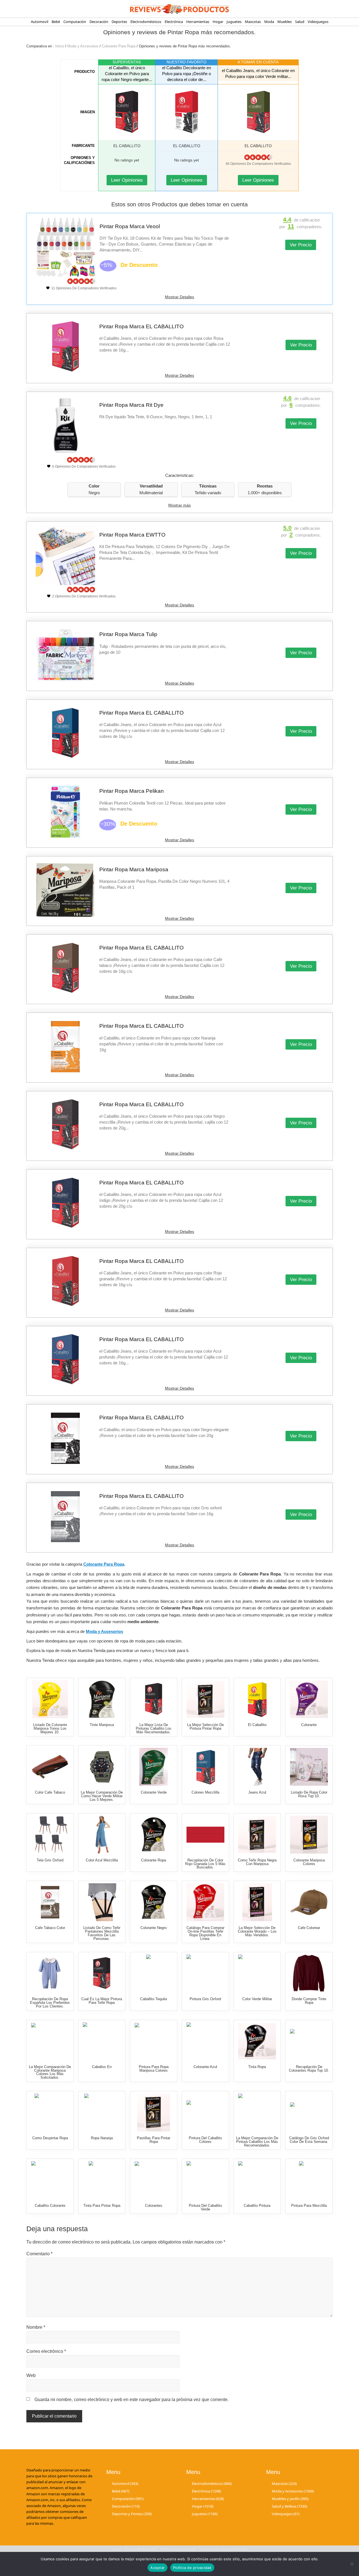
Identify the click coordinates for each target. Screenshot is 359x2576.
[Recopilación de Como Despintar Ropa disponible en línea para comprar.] (50, 2112)
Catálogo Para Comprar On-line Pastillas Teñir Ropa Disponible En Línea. (205, 1933)
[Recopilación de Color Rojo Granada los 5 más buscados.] (205, 1835)
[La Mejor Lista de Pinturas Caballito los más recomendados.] (154, 1699)
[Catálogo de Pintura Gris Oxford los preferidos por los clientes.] (205, 1973)
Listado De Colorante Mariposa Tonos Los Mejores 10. (50, 1728)
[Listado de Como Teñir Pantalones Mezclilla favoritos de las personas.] (102, 1902)
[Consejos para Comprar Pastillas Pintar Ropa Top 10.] (154, 2112)
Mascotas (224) (284, 2483)
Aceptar (157, 2568)
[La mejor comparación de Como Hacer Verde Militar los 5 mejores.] (102, 1767)
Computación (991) (128, 2499)
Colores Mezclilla (205, 1792)
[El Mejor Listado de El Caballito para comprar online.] (257, 1699)
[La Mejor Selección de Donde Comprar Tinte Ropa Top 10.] (309, 1973)
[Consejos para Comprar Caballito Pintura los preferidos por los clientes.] (257, 2180)
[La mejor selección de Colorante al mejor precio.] (309, 1699)
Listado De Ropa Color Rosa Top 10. (309, 1794)
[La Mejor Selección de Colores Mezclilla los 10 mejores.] (205, 1767)
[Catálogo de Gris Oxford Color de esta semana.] (309, 2112)
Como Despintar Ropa (50, 2138)
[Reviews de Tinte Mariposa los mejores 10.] (102, 1699)
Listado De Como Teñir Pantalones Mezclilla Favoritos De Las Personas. (102, 1933)
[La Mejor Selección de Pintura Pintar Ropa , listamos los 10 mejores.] (205, 1699)
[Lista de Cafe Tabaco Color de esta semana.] (50, 1902)
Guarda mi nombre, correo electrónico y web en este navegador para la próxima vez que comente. (132, 2400)
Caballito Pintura (257, 2206)
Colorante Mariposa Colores (309, 1862)
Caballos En (102, 2067)
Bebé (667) (121, 2491)
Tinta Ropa (257, 2067)
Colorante (309, 1725)
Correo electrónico (46, 2351)
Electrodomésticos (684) (212, 2483)
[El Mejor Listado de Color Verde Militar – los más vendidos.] (257, 1973)
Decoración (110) (126, 2506)
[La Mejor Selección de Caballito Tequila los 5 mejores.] (154, 1973)
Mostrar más (179, 505)
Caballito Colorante (50, 2206)
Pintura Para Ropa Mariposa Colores (154, 2069)
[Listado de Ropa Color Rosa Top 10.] (309, 1767)
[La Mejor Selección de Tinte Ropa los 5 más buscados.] (102, 2180)
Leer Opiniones (127, 180)
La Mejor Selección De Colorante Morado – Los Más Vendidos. (257, 1931)
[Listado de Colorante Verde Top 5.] (154, 1767)
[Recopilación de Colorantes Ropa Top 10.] (309, 2041)
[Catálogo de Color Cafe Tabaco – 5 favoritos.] (50, 1767)
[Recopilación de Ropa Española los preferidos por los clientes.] (50, 1973)
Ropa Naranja (102, 2138)
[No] (352, 2564)
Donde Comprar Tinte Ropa (309, 2001)
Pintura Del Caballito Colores (205, 2140)
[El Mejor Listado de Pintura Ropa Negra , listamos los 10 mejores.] (257, 1835)
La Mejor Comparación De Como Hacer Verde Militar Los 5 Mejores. (102, 1796)
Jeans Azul (257, 1792)
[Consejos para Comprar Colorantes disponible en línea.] (154, 2180)
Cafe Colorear (309, 1928)
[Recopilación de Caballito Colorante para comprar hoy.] (50, 2180)
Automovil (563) (125, 2483)
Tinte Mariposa (102, 1725)
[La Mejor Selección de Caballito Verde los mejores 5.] (205, 2180)
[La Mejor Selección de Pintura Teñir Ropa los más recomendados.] (102, 1973)
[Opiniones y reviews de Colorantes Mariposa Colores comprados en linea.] (309, 1835)
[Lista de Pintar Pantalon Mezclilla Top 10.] (309, 2180)
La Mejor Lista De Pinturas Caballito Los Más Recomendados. (154, 1728)
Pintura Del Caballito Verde (205, 2207)
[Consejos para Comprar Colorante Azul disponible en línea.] (205, 2041)
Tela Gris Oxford (50, 1860)
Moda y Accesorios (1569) (293, 2491)
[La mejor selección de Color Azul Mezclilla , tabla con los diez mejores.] (102, 1835)
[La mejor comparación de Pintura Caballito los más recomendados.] (257, 2112)
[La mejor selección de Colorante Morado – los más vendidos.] (257, 1902)
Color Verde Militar (257, 1999)
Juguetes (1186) (205, 2514)
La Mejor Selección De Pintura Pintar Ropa (205, 1727)
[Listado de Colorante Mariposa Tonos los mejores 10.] (50, 1699)
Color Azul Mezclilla (102, 1860)
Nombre (36, 2327)
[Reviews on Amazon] (258, 157)
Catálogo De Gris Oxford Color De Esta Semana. (309, 2140)
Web (31, 2375)
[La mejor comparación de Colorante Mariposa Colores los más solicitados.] (50, 2041)
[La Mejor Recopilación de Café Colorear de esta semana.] (309, 1902)
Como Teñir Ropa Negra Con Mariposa (257, 1862)
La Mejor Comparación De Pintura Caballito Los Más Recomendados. (257, 2142)
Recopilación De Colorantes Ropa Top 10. (309, 2069)
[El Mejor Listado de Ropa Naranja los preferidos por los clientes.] (102, 2112)
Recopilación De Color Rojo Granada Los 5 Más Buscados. (205, 1864)
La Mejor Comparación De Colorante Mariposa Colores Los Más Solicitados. (50, 2072)
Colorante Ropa (154, 1860)
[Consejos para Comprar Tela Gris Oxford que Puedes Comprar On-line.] (50, 1835)
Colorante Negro (154, 1928)
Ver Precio (301, 245)
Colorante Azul (205, 2067)
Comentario (39, 2254)
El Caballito (257, 1725)
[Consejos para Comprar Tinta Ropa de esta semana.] (257, 2041)
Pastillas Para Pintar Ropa (154, 2140)
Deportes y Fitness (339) (132, 2514)
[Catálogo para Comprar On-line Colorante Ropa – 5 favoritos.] (154, 1835)
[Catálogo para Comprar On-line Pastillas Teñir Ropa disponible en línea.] (205, 1902)
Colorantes (154, 2206)
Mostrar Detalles (179, 297)
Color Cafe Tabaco (50, 1792)
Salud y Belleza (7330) (289, 2506)
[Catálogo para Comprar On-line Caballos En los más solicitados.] (102, 2041)
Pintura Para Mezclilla (309, 2206)
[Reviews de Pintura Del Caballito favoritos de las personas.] (205, 2112)
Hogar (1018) (203, 2506)
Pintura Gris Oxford (205, 1999)
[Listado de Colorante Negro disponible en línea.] (154, 1902)
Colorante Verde (154, 1792)
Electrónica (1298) (206, 2491)
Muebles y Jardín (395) (290, 2499)
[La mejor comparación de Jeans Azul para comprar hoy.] (257, 1767)
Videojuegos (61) (286, 2514)
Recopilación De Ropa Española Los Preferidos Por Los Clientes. (50, 2003)
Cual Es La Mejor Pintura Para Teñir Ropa (102, 2001)
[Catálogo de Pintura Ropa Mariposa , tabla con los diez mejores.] (154, 2041)
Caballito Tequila (154, 1999)
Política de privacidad (192, 2568)
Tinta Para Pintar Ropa (102, 2206)
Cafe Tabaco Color (50, 1928)
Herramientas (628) (208, 2499)
